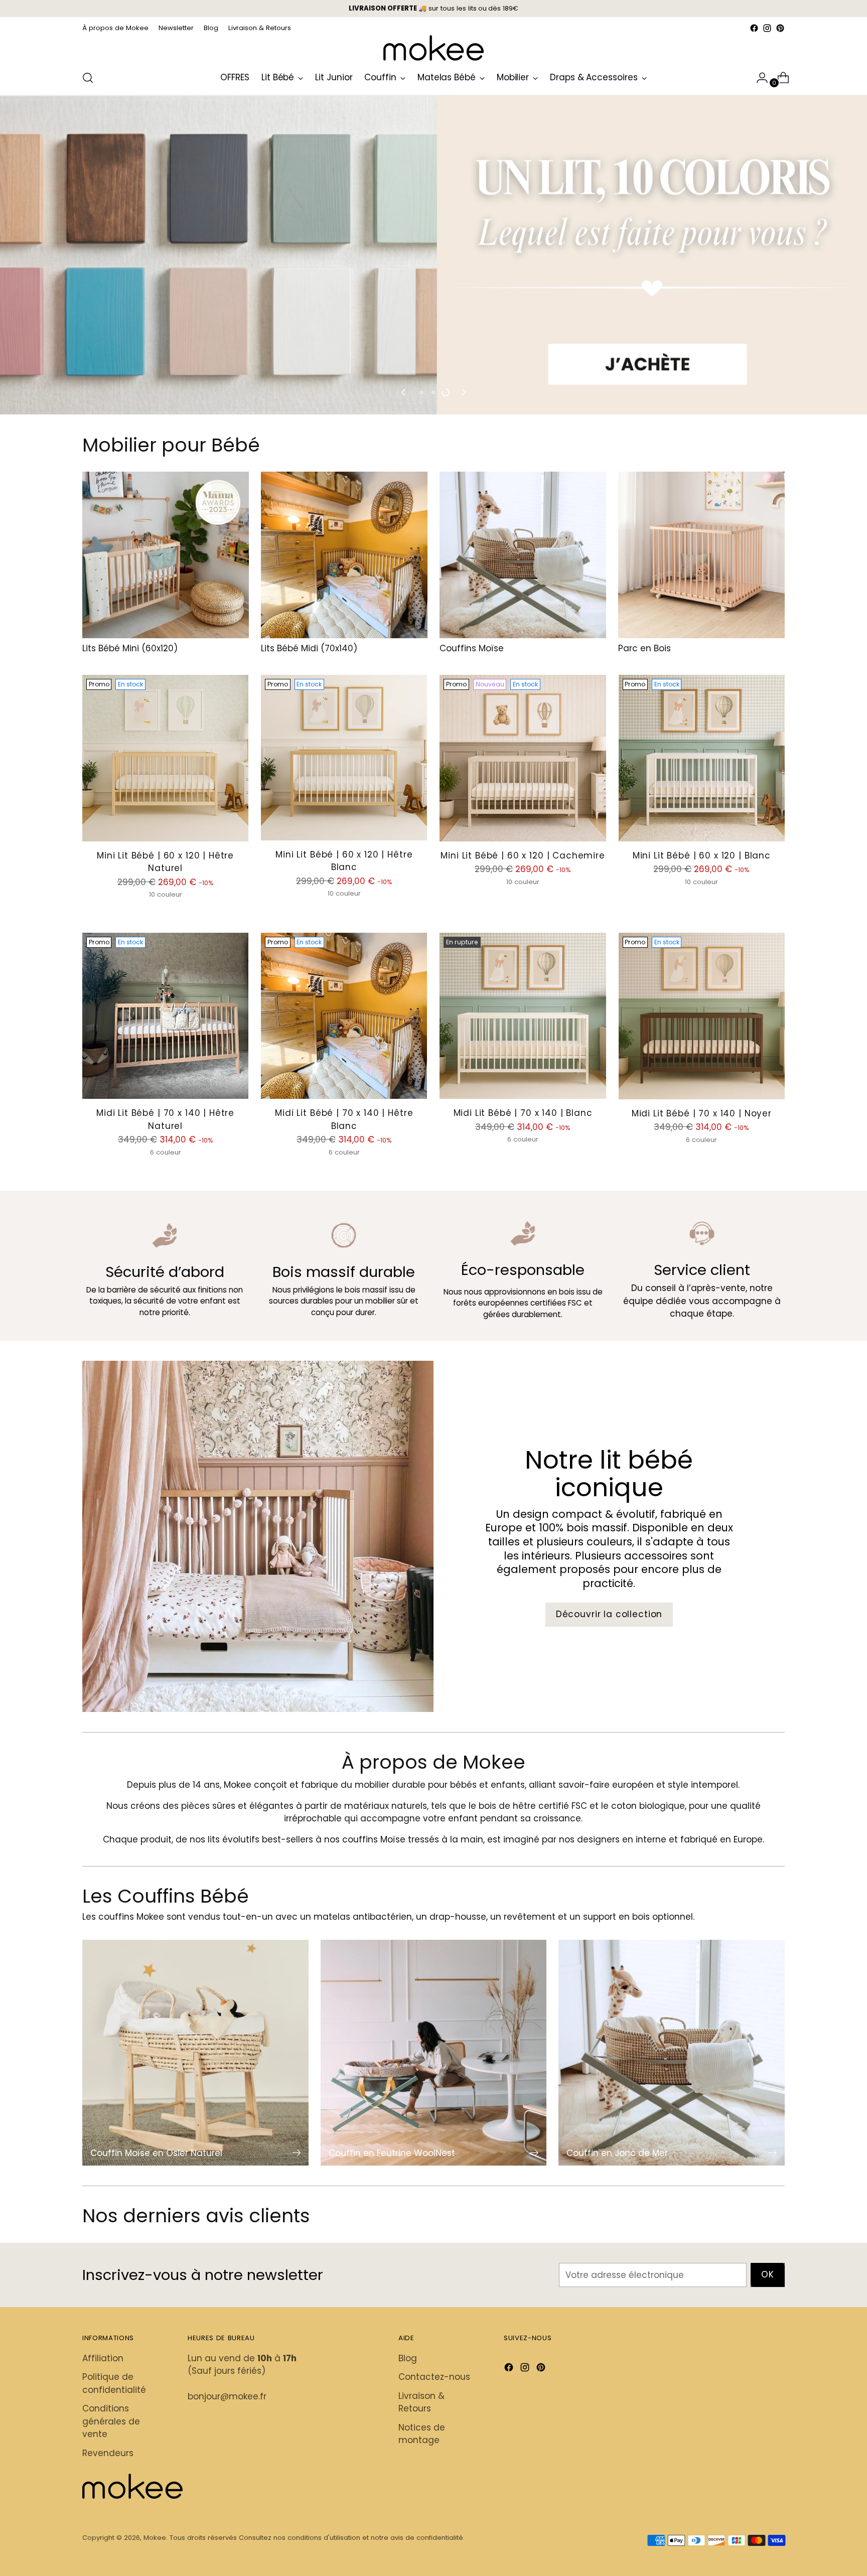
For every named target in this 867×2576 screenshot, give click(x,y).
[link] (434, 1109)
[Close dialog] (570, 1101)
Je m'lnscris (434, 1290)
